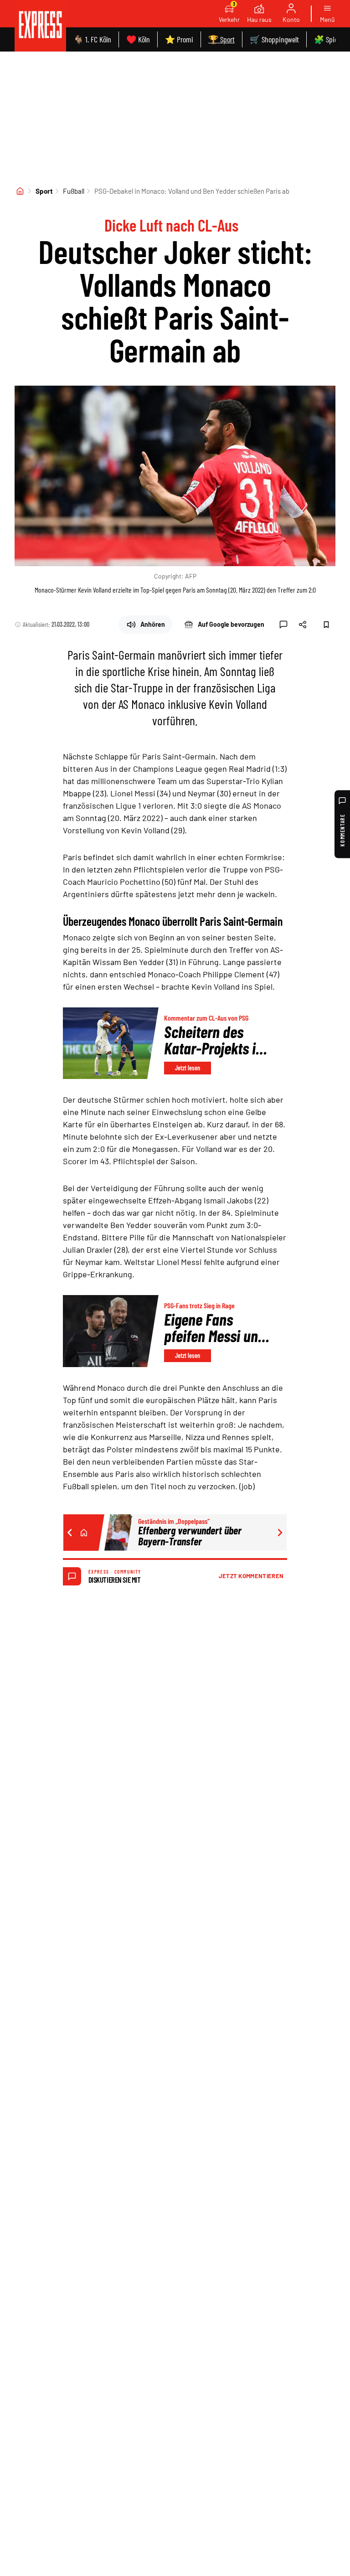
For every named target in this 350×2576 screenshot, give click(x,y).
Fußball (74, 191)
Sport (44, 191)
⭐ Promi (179, 39)
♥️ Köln (138, 39)
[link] (40, 26)
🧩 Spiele (328, 39)
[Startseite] (20, 191)
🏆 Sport (221, 39)
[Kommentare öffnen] (283, 625)
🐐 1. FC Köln (92, 39)
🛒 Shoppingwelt (274, 39)
